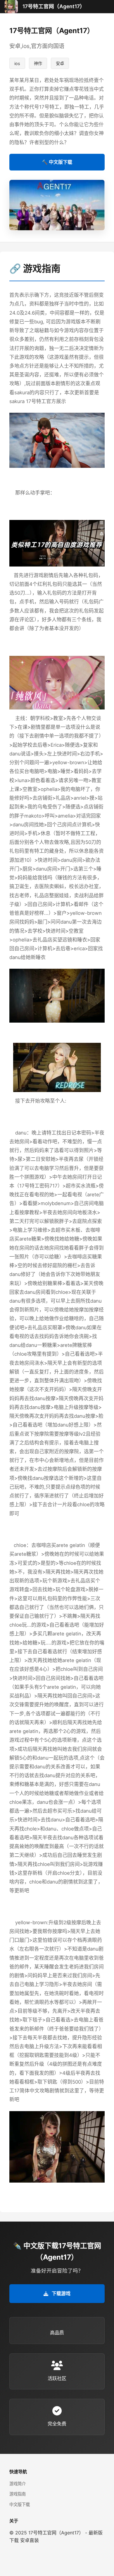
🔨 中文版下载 (57, 162)
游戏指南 (18, 2494)
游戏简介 (18, 2484)
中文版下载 (20, 2504)
